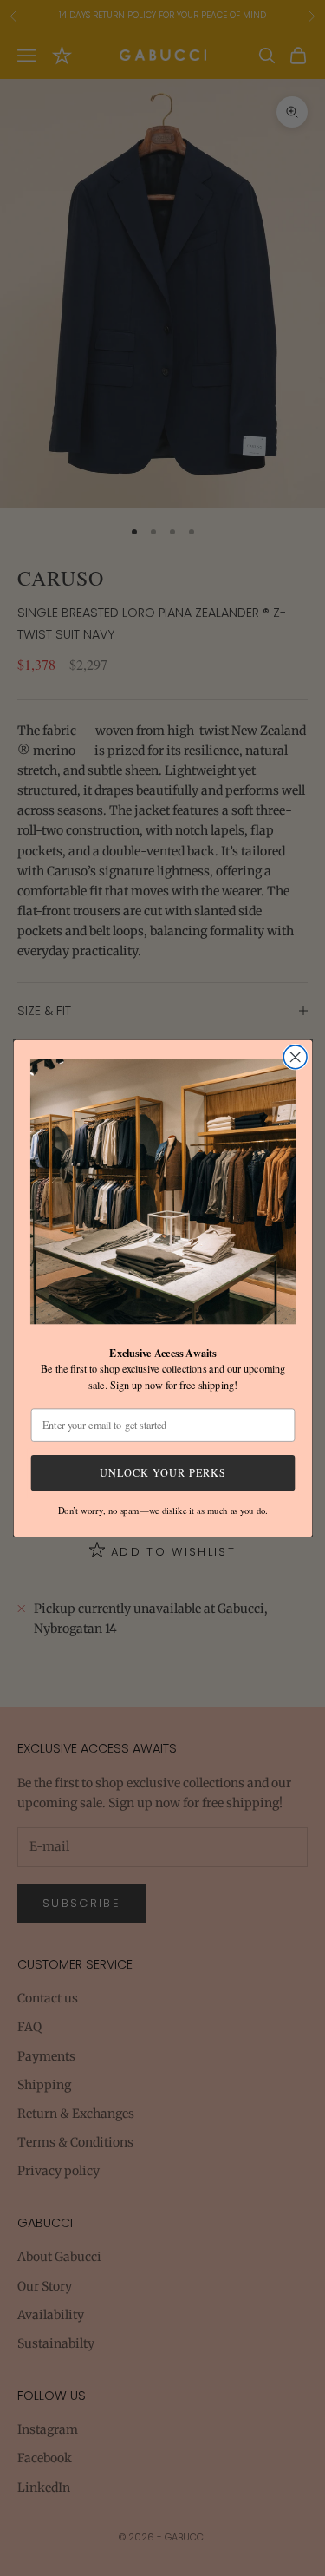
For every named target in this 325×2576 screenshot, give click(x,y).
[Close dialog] (295, 1056)
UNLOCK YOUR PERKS (162, 1472)
